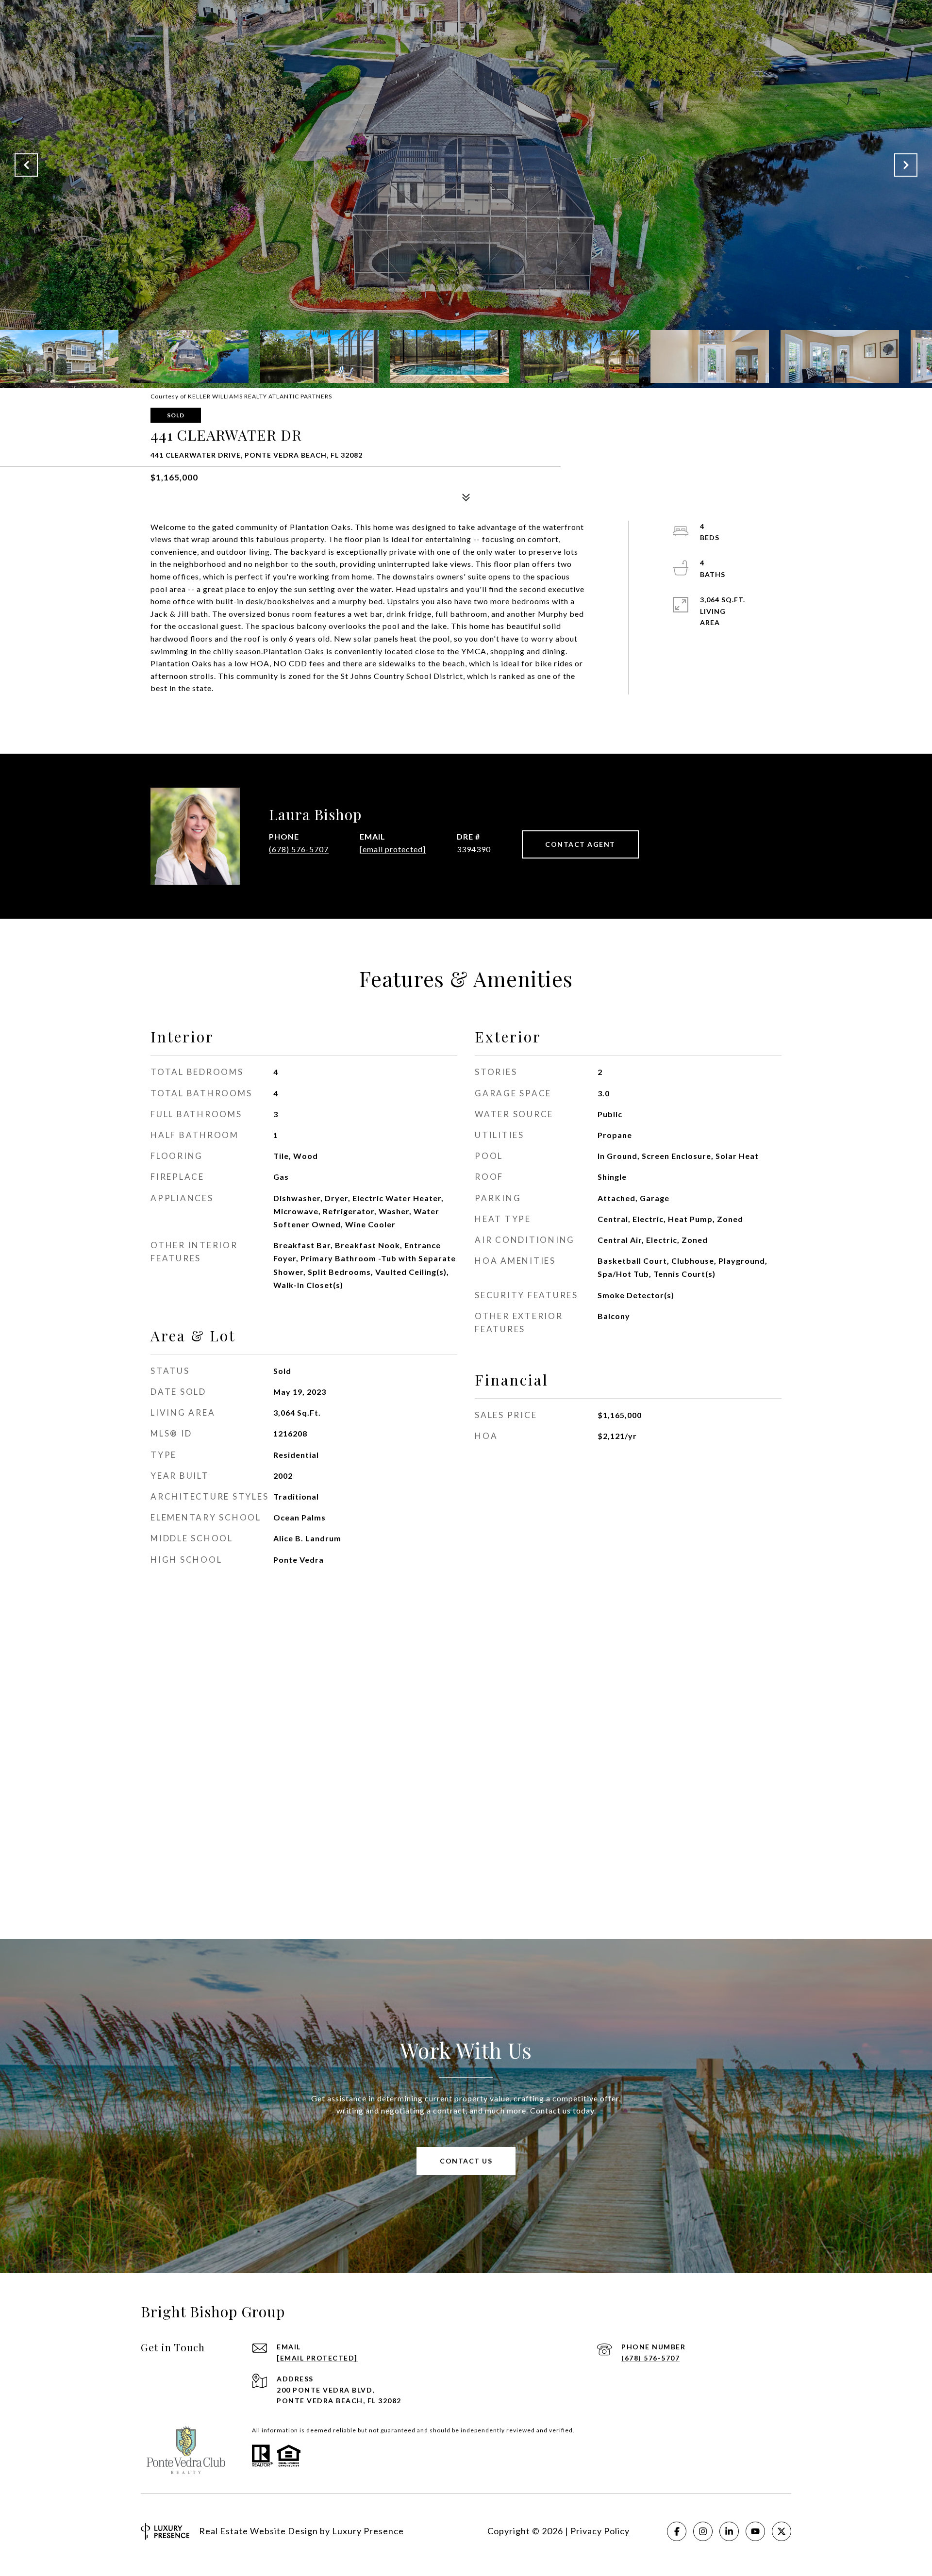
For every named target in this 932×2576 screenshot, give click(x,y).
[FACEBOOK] (677, 2531)
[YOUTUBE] (755, 2531)
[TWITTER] (782, 2531)
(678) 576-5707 (299, 849)
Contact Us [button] (466, 2161)
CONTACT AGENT (580, 844)
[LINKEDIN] (729, 2531)
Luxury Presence (368, 2531)
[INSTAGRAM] (703, 2531)
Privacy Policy (600, 2531)
